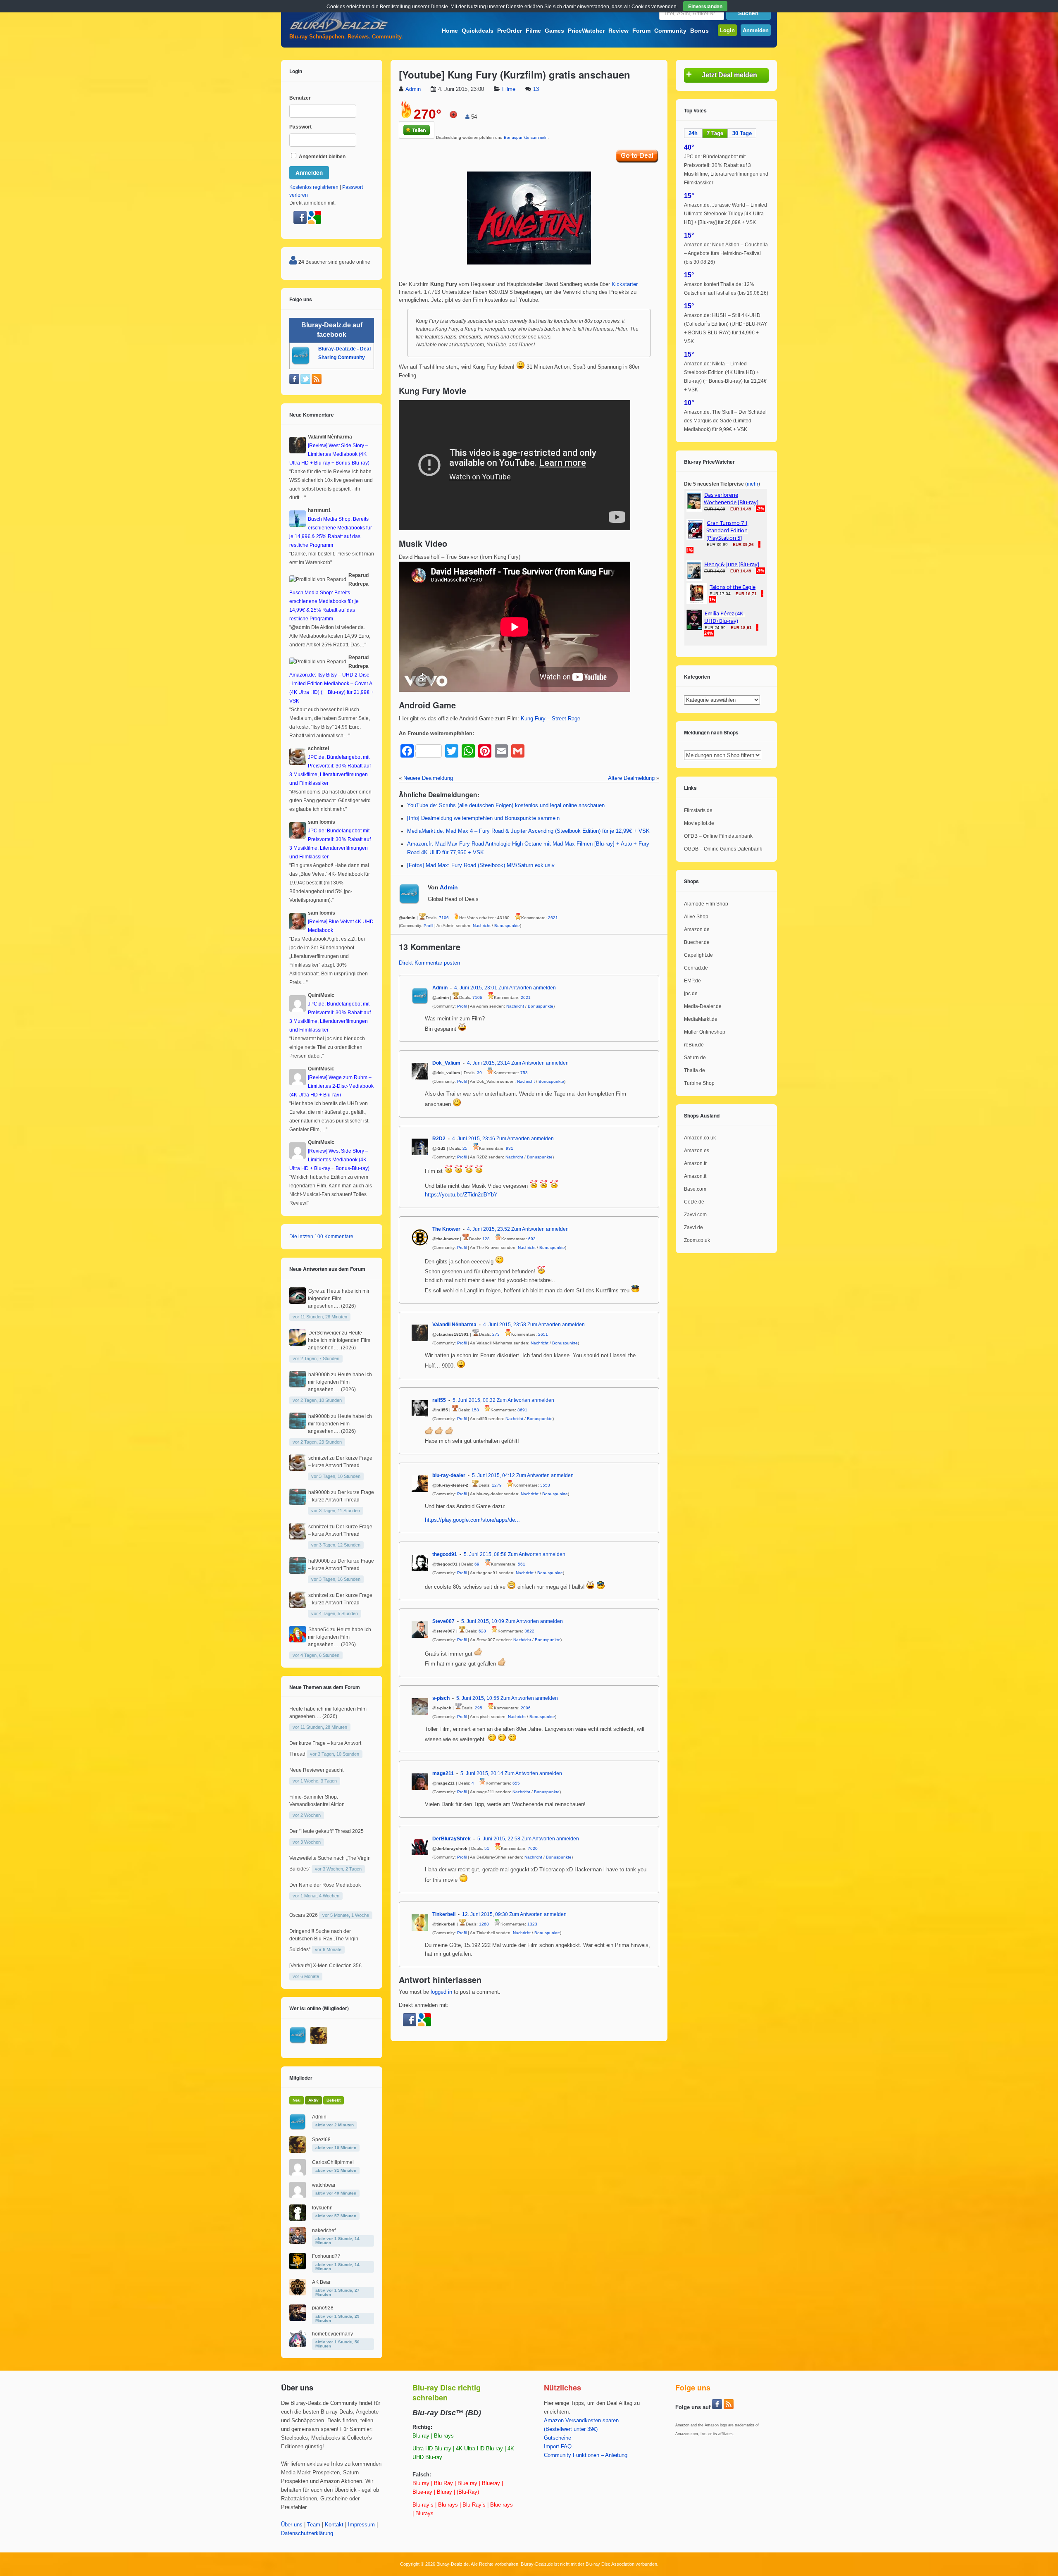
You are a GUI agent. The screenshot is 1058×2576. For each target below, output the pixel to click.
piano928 (323, 2308)
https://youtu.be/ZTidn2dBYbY (461, 1195)
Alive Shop (696, 917)
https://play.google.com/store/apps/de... (472, 1520)
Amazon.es (697, 1151)
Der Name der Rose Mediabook (325, 1885)
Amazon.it (695, 1176)
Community (670, 31)
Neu (297, 2100)
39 (479, 1073)
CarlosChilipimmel (333, 2162)
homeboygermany (332, 2334)
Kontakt (334, 2525)
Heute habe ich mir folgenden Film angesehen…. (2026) (339, 1299)
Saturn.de (695, 1058)
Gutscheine (558, 2438)
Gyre (314, 1291)
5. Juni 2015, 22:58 (499, 1839)
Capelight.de (698, 955)
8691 (522, 1410)
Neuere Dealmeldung (428, 778)
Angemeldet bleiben (322, 157)
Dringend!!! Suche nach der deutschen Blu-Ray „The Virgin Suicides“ (324, 1940)
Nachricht (482, 926)
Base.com (695, 1189)
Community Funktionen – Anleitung (586, 2455)
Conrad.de (696, 968)
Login (727, 30)
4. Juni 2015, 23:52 (488, 1229)
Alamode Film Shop (706, 904)
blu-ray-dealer (449, 1475)
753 (524, 1073)
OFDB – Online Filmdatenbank (718, 836)
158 (475, 1410)
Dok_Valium (446, 1063)
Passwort (300, 127)
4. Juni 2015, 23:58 (505, 1325)
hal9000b (319, 1375)
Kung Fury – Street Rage (550, 719)
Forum (641, 31)
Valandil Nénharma (454, 1325)
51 (487, 1848)
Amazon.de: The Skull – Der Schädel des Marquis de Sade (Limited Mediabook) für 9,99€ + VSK (725, 421)
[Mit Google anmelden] (424, 2025)
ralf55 (439, 1400)
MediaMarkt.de (701, 1019)
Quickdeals (478, 31)
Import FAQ (558, 2447)
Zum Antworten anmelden (527, 988)
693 (532, 1239)
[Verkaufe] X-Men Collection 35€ (325, 1966)
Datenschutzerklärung (307, 2533)
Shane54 (319, 1630)
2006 (526, 1708)
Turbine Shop (699, 1083)
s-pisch (441, 1698)
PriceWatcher (586, 31)
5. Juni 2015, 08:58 (485, 1554)
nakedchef (324, 2230)
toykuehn (322, 2208)
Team (314, 2525)
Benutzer (300, 98)
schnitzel (318, 1458)
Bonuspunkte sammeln (526, 137)
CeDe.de (694, 1202)
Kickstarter (625, 284)
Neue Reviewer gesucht (316, 1770)
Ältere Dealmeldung (631, 778)
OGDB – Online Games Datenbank (723, 849)
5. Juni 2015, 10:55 (478, 1698)
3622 (529, 1631)
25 (465, 1148)
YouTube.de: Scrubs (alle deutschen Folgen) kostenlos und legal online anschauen (506, 805)
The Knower (446, 1229)
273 (496, 1334)
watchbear (324, 2185)
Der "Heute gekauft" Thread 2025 (326, 1831)
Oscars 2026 (304, 1915)
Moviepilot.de (699, 823)
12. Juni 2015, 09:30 (485, 1914)
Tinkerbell (444, 1914)
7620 (533, 1848)
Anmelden (756, 30)
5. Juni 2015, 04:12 (493, 1475)
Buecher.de (697, 942)
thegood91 (445, 1554)
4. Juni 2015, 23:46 (474, 1139)
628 (482, 1631)
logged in (441, 1992)
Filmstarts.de (698, 810)
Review (618, 31)
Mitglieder (301, 2078)
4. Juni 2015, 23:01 (476, 988)
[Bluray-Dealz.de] (339, 31)
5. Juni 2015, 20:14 (482, 1773)
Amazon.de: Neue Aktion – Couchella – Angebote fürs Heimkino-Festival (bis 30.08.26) (726, 253)
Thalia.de (695, 1070)
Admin (413, 89)
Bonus (699, 31)
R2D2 (439, 1139)
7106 (444, 918)
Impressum (361, 2525)
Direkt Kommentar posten (429, 963)
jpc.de (691, 994)
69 (477, 1564)
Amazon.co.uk (700, 1138)
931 (510, 1148)
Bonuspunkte (507, 926)
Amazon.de (697, 929)
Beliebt (334, 2100)
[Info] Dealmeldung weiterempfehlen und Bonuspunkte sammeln (483, 818)
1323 (532, 1924)
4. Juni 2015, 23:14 (488, 1063)
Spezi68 (321, 2140)
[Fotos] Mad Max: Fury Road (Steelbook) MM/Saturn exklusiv (481, 865)
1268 (484, 1924)
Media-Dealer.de (703, 1006)
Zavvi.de (693, 1227)
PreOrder (510, 31)
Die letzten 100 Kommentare (321, 1237)
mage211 (443, 1773)
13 (536, 89)
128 (486, 1239)
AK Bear (321, 2282)
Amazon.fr (695, 1163)
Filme (533, 31)
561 (522, 1564)
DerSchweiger (324, 1333)
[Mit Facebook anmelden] (410, 2025)
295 (479, 1708)
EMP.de (692, 981)
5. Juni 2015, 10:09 (483, 1621)
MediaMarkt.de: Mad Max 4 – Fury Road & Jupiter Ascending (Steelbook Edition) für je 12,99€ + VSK (528, 831)
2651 (543, 1334)
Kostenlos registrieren (314, 187)
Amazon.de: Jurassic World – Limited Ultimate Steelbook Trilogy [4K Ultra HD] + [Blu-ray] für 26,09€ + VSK (726, 214)
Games (554, 31)
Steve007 (443, 1621)
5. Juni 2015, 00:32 (474, 1400)
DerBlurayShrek (452, 1839)
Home (450, 31)
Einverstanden (705, 6)
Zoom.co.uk (697, 1240)
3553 (545, 1485)
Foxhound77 (326, 2256)
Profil (428, 926)
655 (516, 1783)
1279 (497, 1485)
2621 (553, 918)
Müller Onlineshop (705, 1032)
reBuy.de (694, 1045)
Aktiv (313, 2100)
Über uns (292, 2525)
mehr (753, 484)
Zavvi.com (695, 1215)
